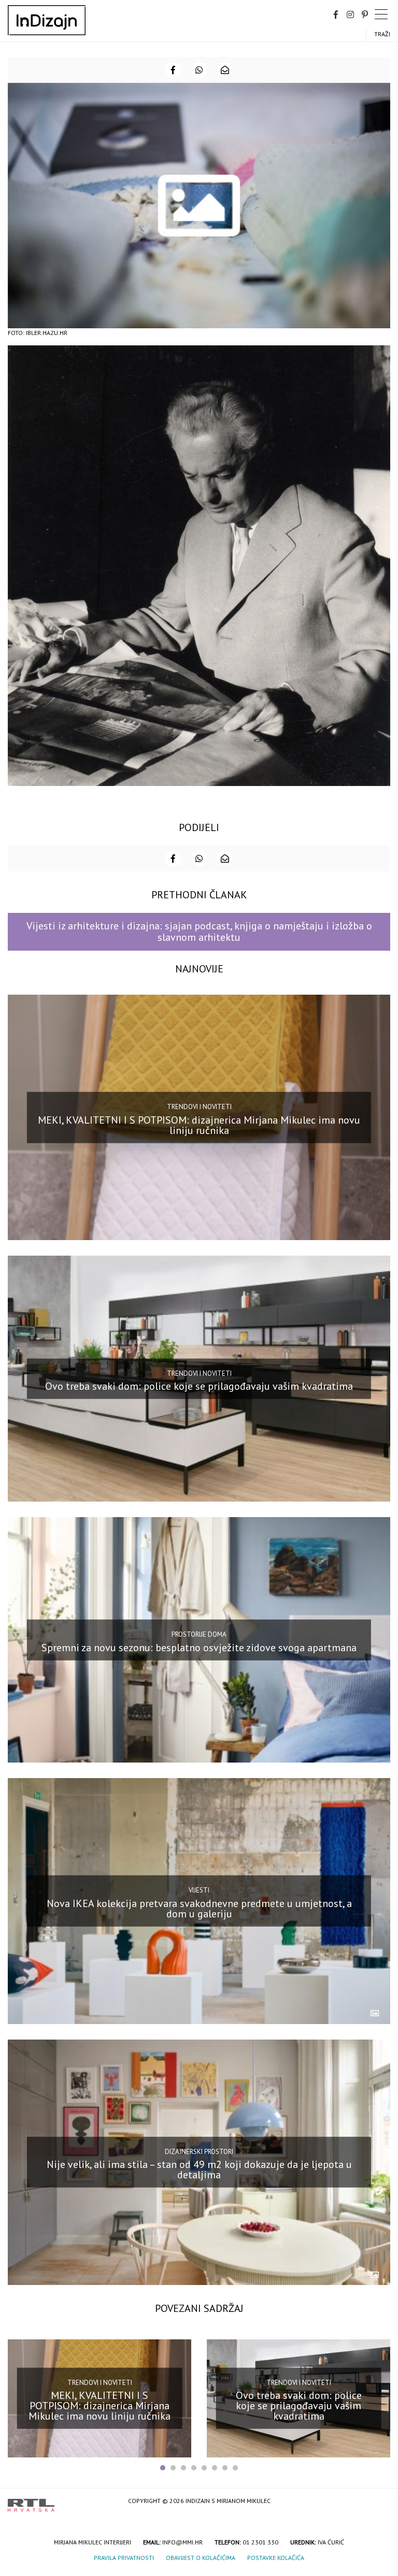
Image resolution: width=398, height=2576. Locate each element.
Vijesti (199, 1890)
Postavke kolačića (276, 2558)
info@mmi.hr (182, 2542)
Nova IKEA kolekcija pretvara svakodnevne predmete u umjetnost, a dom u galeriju (199, 1909)
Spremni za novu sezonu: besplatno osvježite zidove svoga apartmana (199, 1647)
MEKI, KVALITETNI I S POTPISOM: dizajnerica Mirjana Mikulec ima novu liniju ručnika (199, 1125)
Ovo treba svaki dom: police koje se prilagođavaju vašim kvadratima (199, 1386)
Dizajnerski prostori (199, 2152)
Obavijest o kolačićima (201, 2558)
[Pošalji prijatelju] (225, 70)
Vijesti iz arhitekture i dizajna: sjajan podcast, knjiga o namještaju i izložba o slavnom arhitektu (199, 931)
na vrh (380, 2502)
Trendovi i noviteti (199, 1107)
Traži (382, 34)
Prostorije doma (199, 1634)
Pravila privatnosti (124, 2558)
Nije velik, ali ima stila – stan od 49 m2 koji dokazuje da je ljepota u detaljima (199, 2170)
